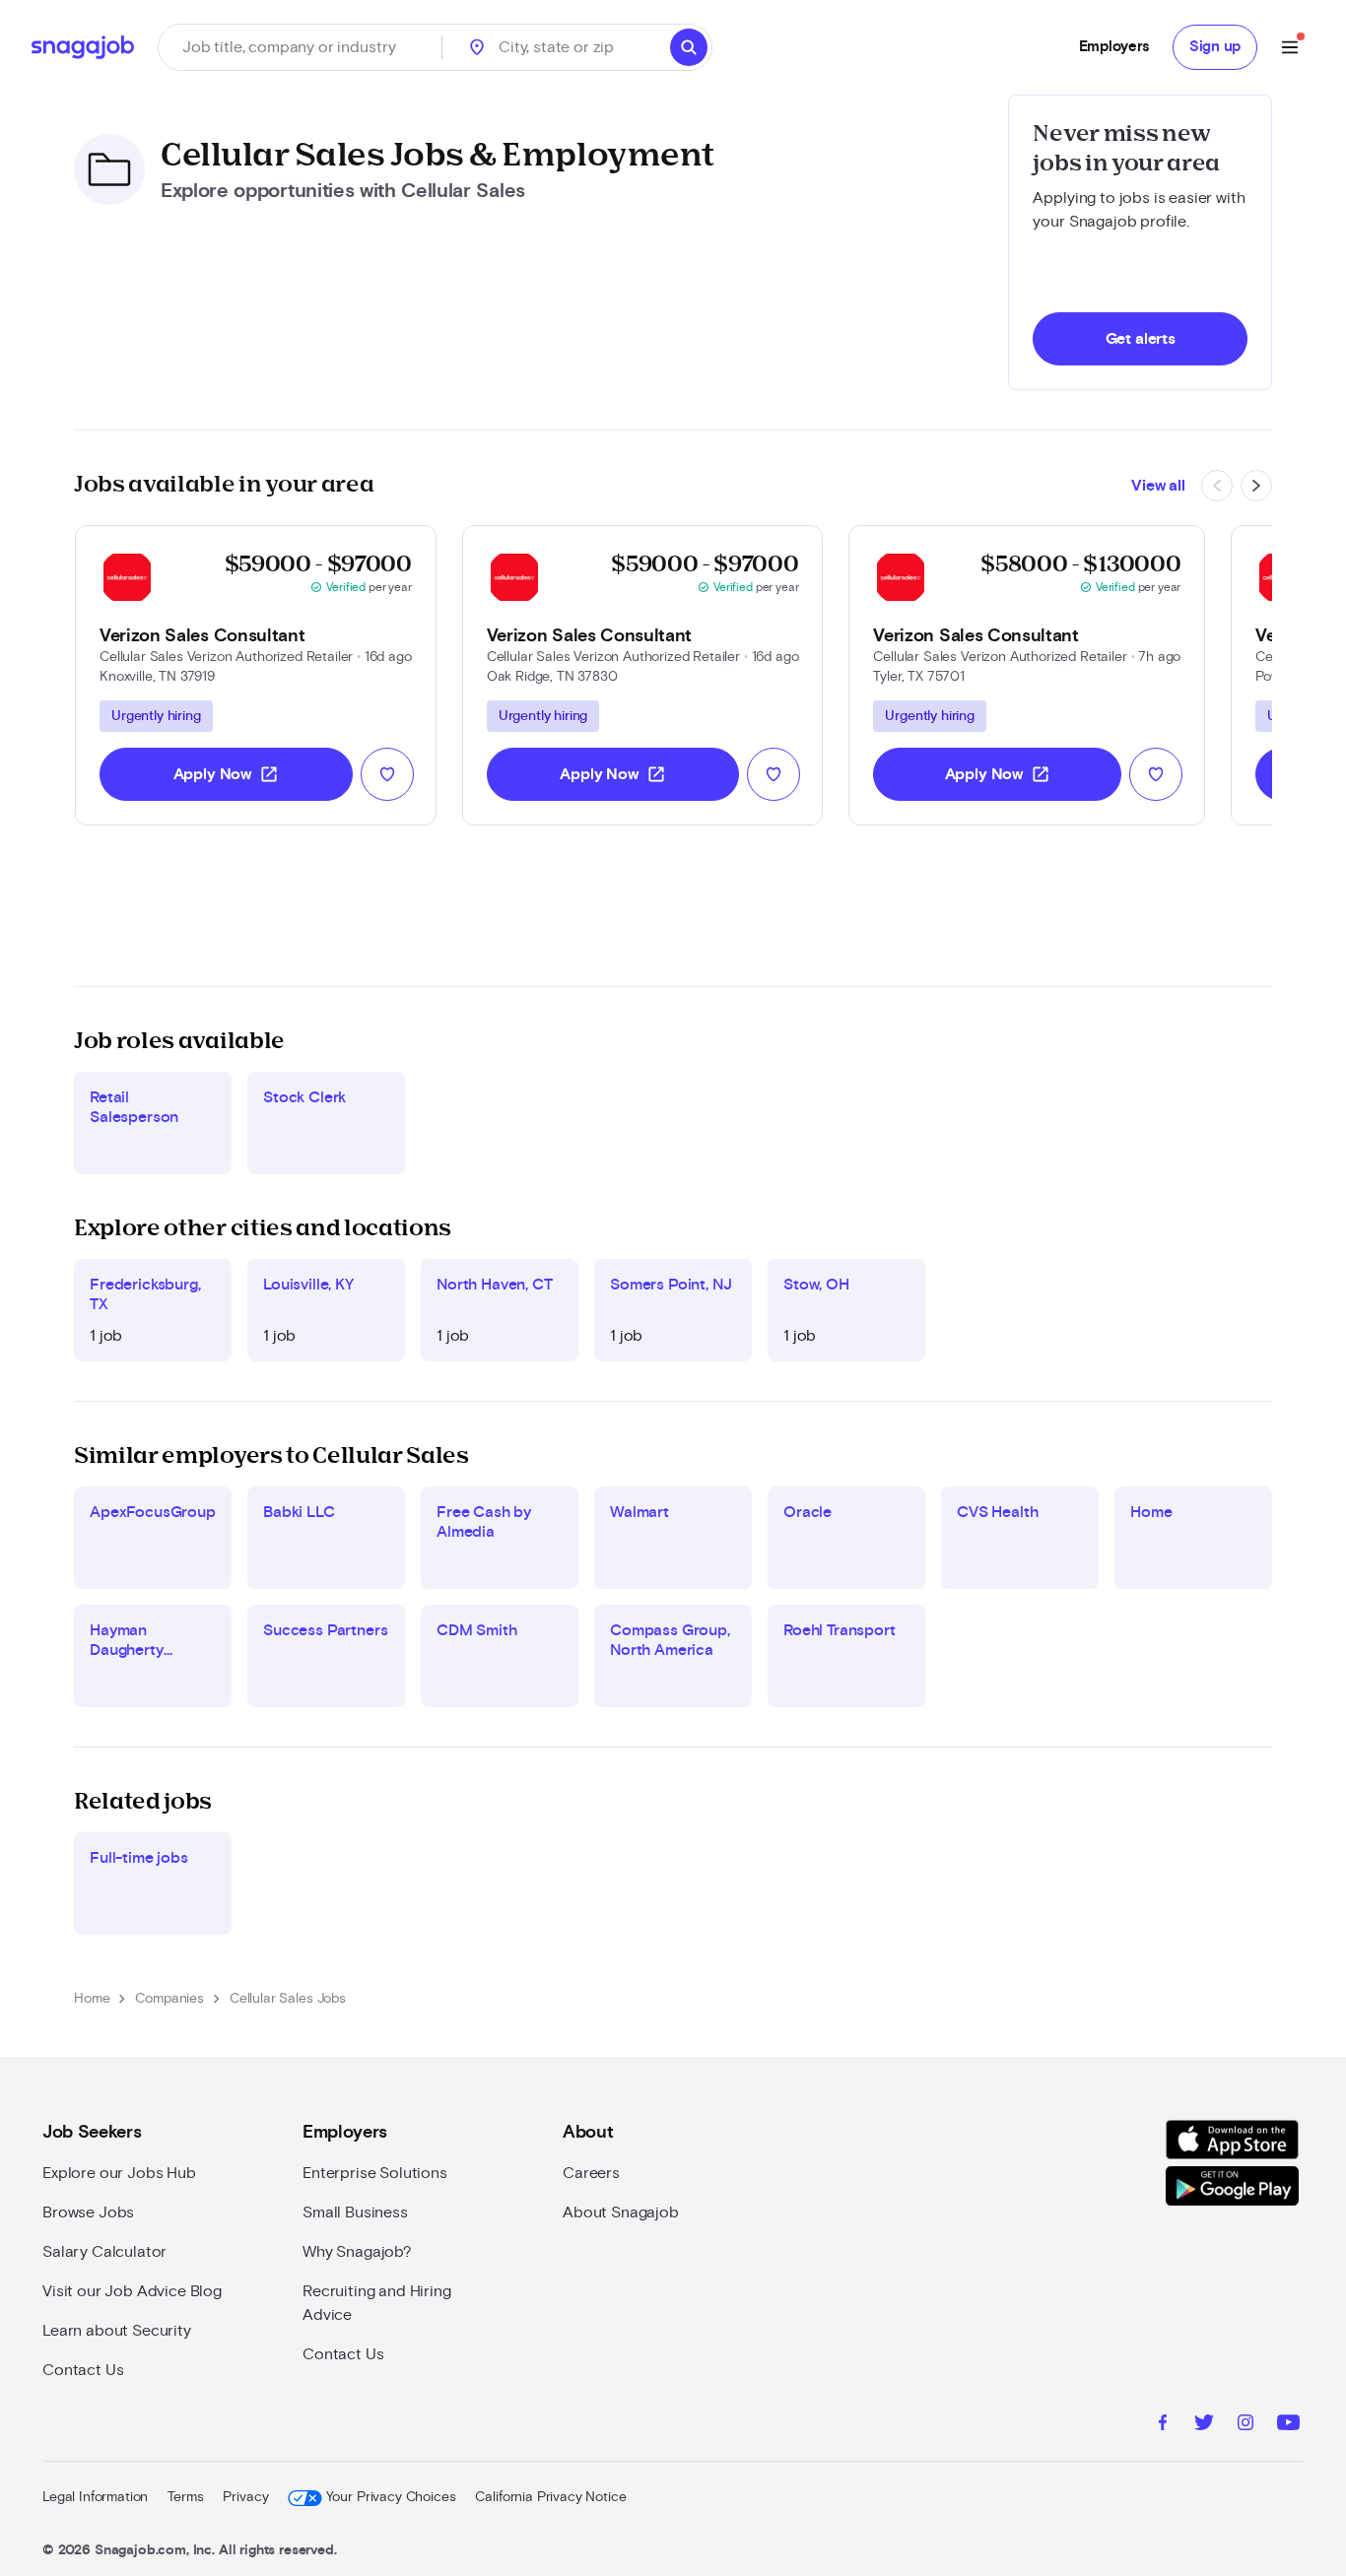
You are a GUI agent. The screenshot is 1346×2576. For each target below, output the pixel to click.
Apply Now (227, 774)
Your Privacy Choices (391, 2497)
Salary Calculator (104, 2252)
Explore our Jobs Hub (119, 2173)
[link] (256, 675)
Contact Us (83, 2370)
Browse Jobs (88, 2213)
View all (1158, 486)
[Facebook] (1163, 2425)
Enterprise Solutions (375, 2173)
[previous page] (1217, 486)
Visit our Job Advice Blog (132, 2291)
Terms (185, 2497)
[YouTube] (1288, 2425)
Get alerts (1141, 339)
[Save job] (387, 774)
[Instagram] (1245, 2425)
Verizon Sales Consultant (202, 636)
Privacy (245, 2497)
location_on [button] (477, 47)
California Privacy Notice (550, 2497)
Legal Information (95, 2497)
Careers (591, 2173)
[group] (156, 716)
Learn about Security (117, 2331)
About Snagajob (621, 2213)
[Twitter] (1204, 2425)
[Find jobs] (689, 47)
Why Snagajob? (357, 2252)
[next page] (1256, 486)
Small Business (355, 2213)
